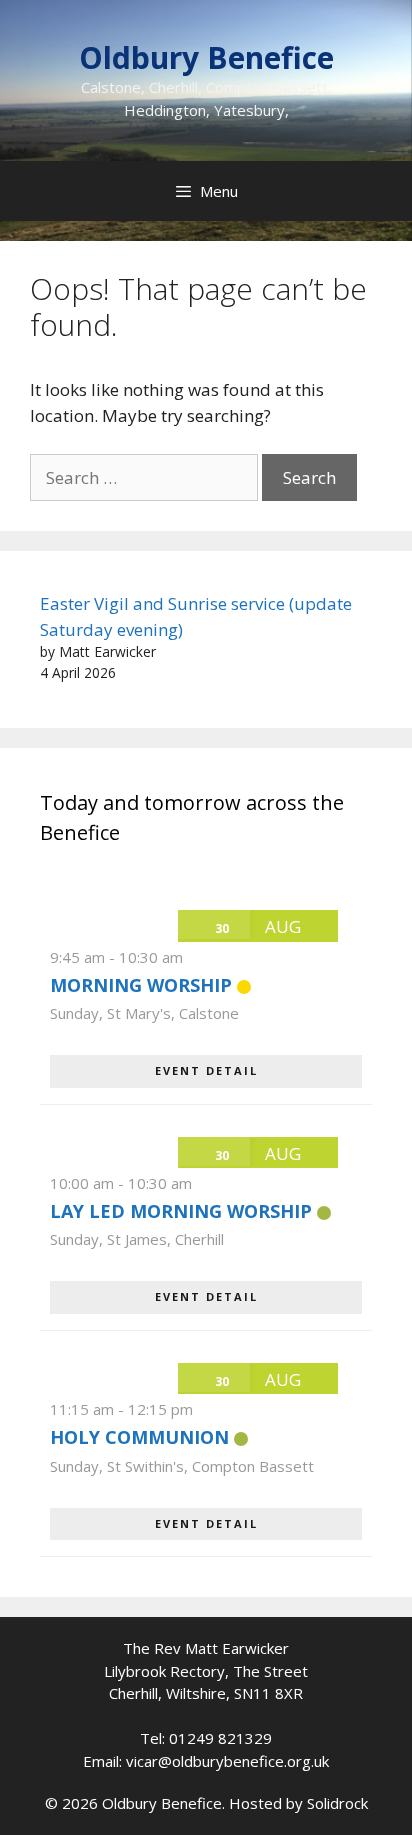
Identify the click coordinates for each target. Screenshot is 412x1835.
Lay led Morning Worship (181, 1211)
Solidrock (337, 1803)
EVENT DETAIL (206, 1070)
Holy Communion (139, 1437)
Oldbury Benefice (206, 57)
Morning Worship (141, 985)
